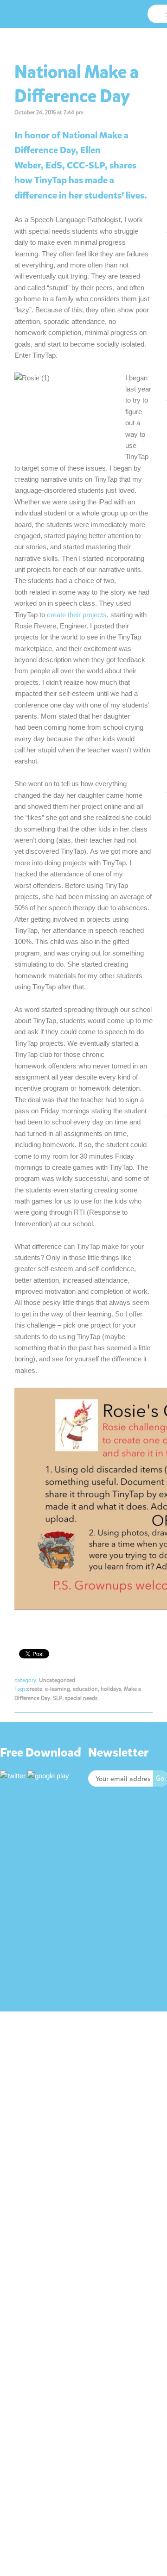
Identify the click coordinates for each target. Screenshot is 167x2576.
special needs (81, 1698)
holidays (111, 1689)
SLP (58, 1698)
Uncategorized (57, 1680)
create (35, 1689)
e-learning (58, 1689)
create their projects (77, 615)
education (85, 1689)
